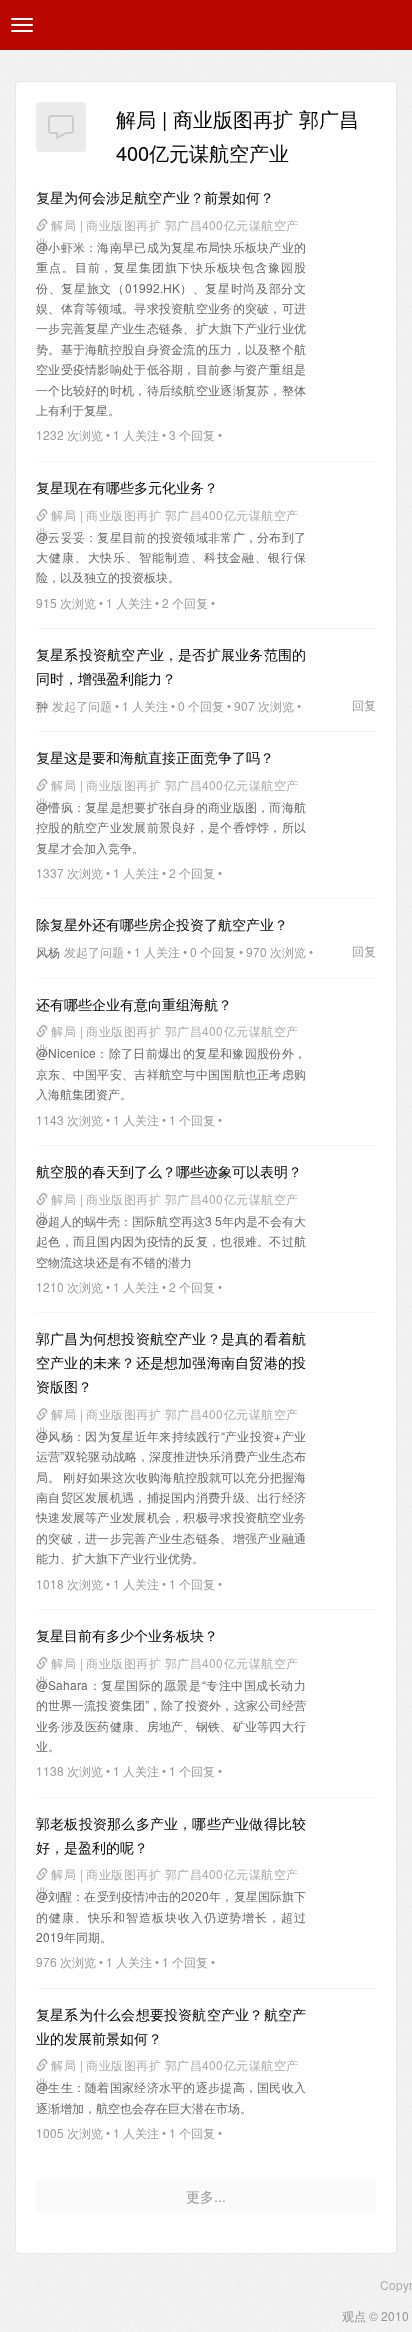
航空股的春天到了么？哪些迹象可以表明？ (169, 1171)
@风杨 (54, 1435)
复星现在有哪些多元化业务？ (127, 487)
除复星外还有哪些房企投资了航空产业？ (162, 924)
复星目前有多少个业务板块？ (127, 1635)
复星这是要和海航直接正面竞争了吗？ (155, 757)
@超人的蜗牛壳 (78, 1220)
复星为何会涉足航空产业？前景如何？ (155, 197)
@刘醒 (54, 1895)
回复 (364, 704)
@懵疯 (54, 806)
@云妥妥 (60, 536)
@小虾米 (60, 246)
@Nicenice (66, 1052)
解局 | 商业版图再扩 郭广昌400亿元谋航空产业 (167, 226)
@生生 (54, 2086)
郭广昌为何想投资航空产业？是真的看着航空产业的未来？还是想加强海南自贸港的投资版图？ (171, 1362)
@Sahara (62, 1684)
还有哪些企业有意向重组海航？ (134, 1004)
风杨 (48, 951)
